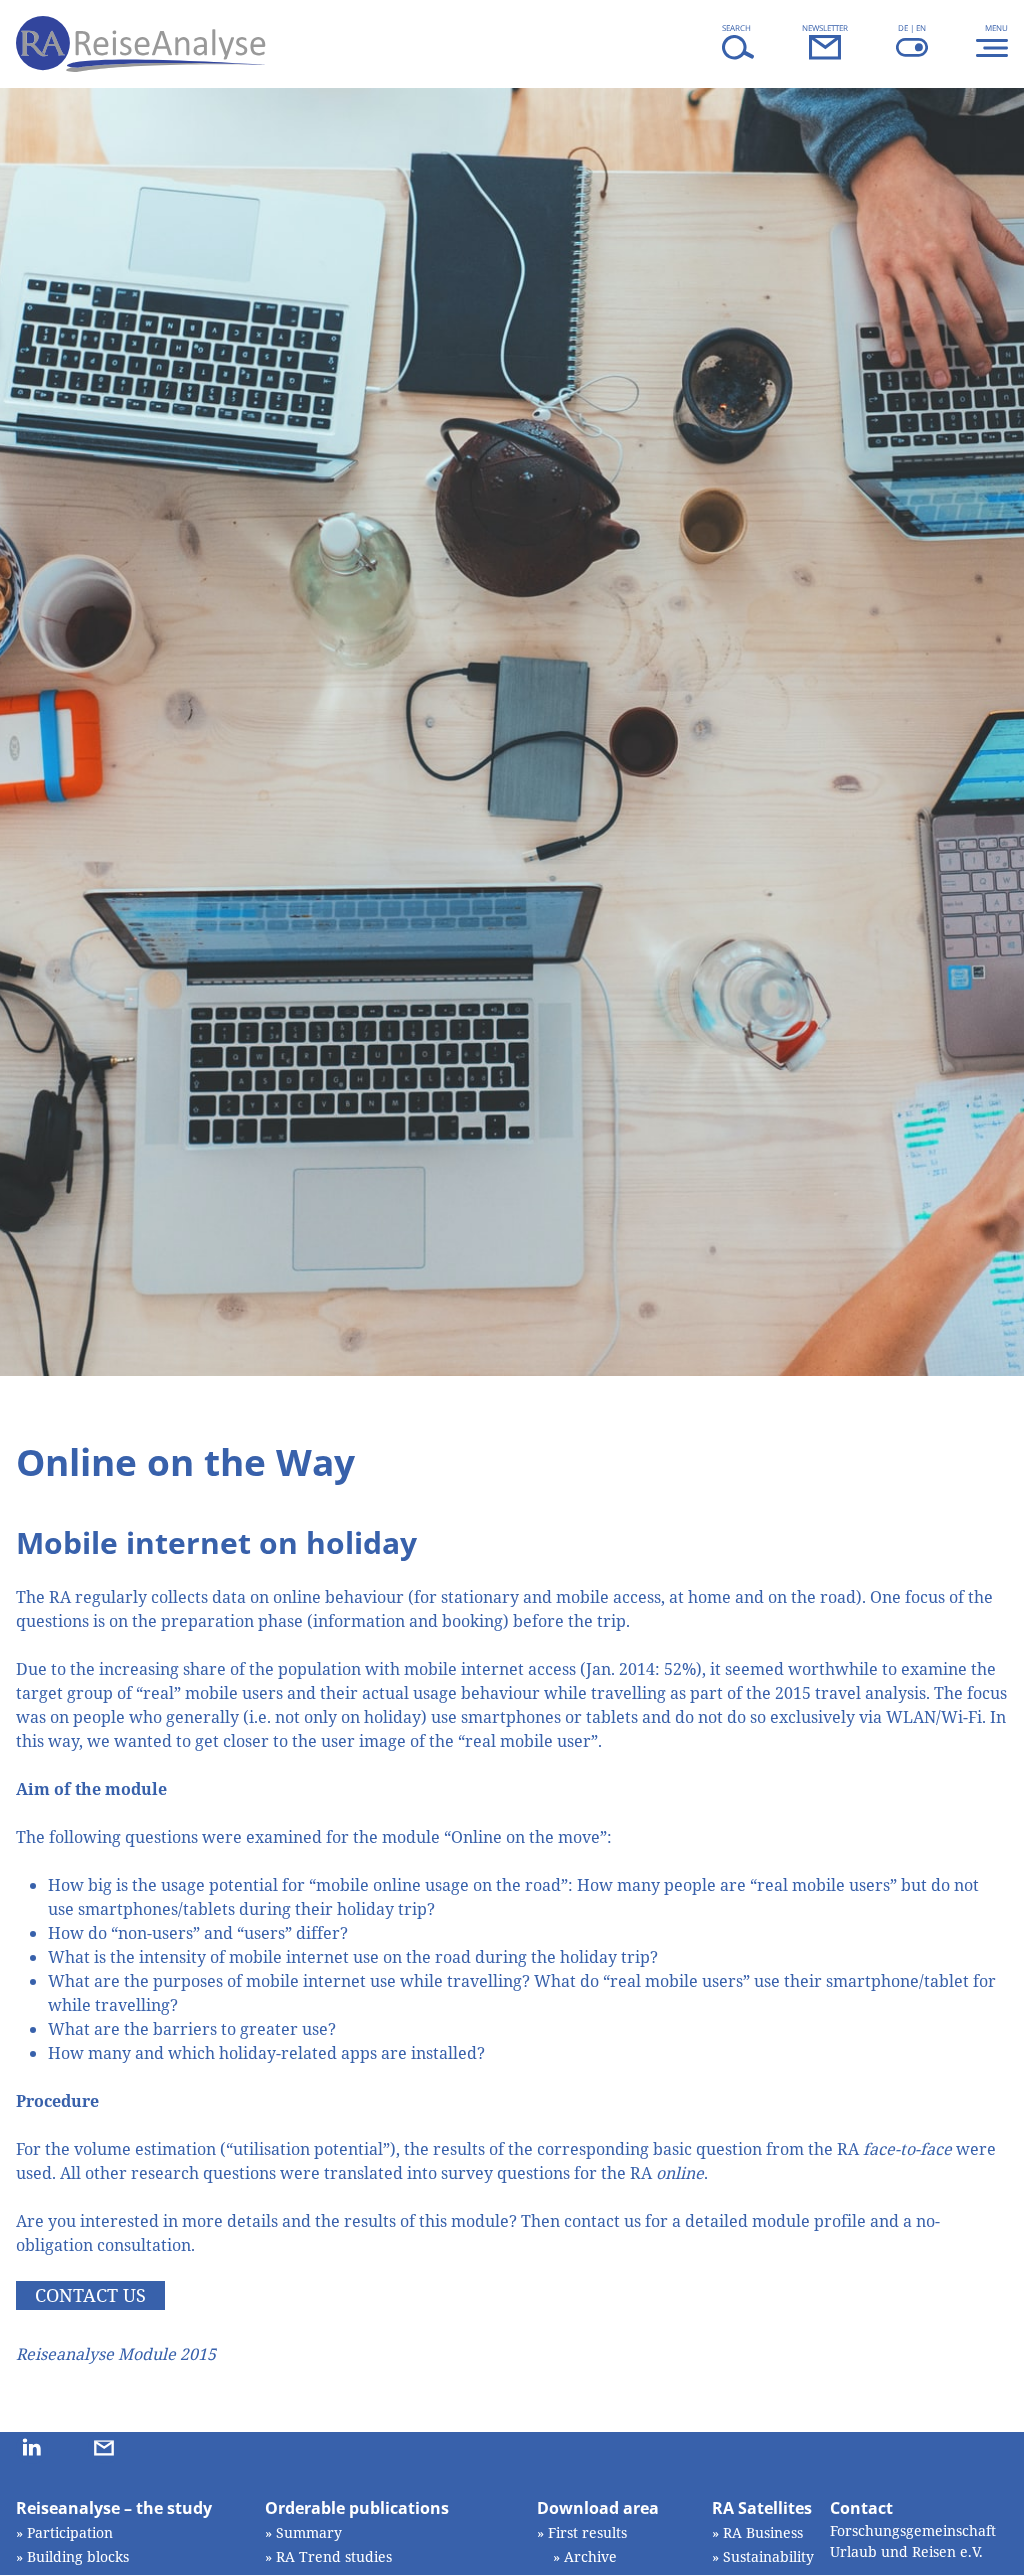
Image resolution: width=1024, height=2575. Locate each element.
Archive (590, 2556)
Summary (309, 2532)
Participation (70, 2532)
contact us (90, 2295)
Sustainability (768, 2556)
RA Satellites (762, 2508)
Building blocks (78, 2556)
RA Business (763, 2532)
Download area (598, 2508)
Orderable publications (357, 2508)
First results (587, 2532)
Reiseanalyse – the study (114, 2508)
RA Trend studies (334, 2556)
